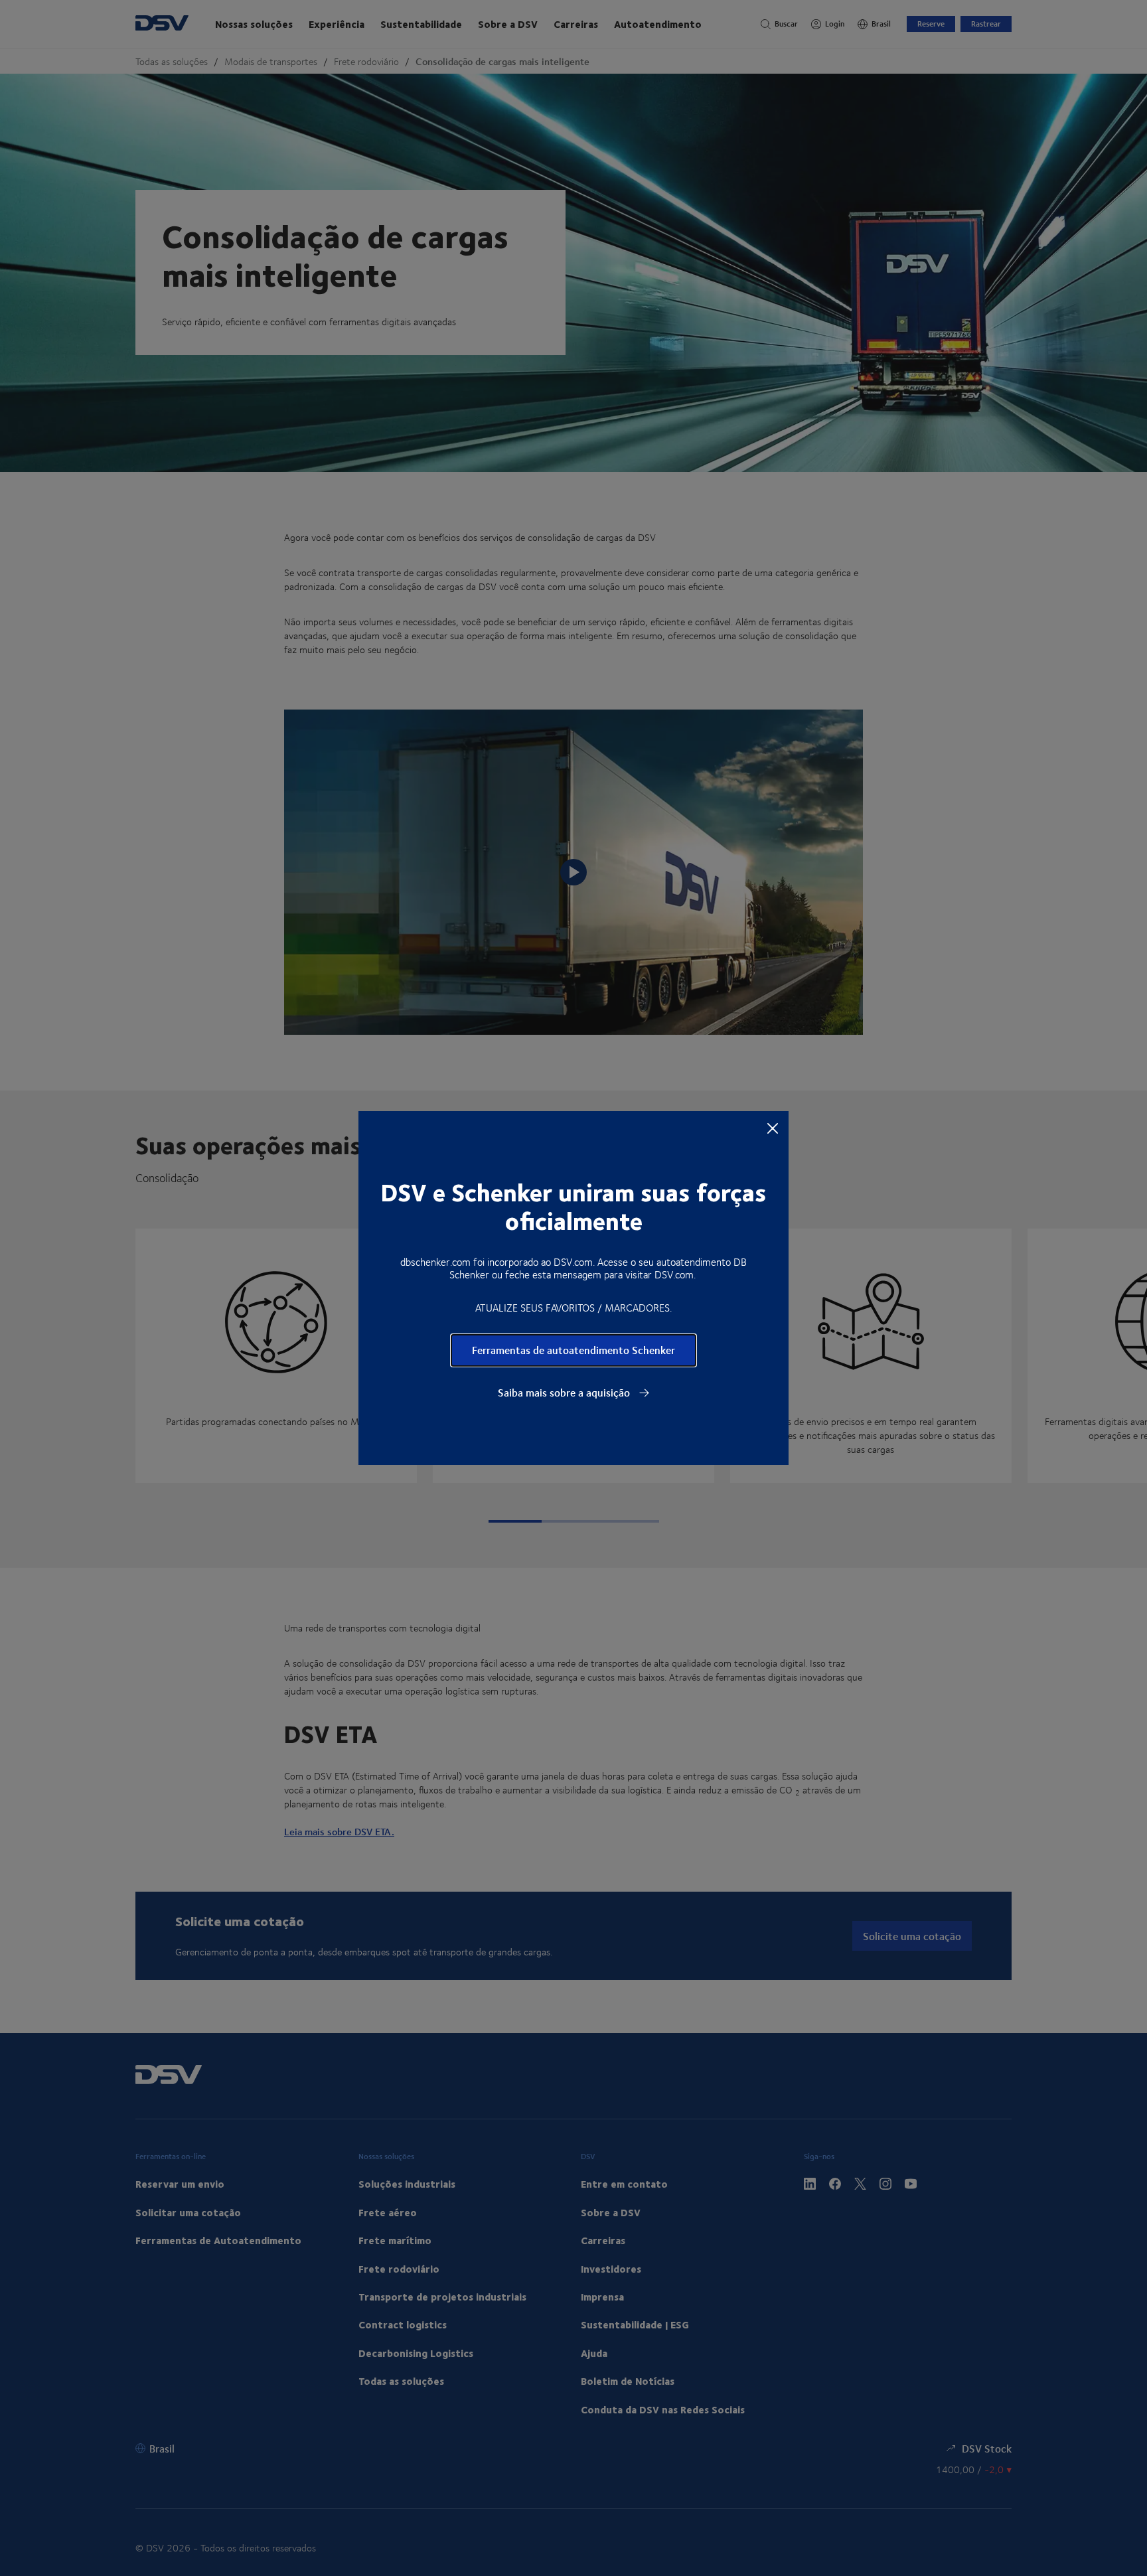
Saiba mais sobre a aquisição (565, 1393)
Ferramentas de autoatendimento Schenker (573, 1350)
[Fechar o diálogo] (773, 1128)
